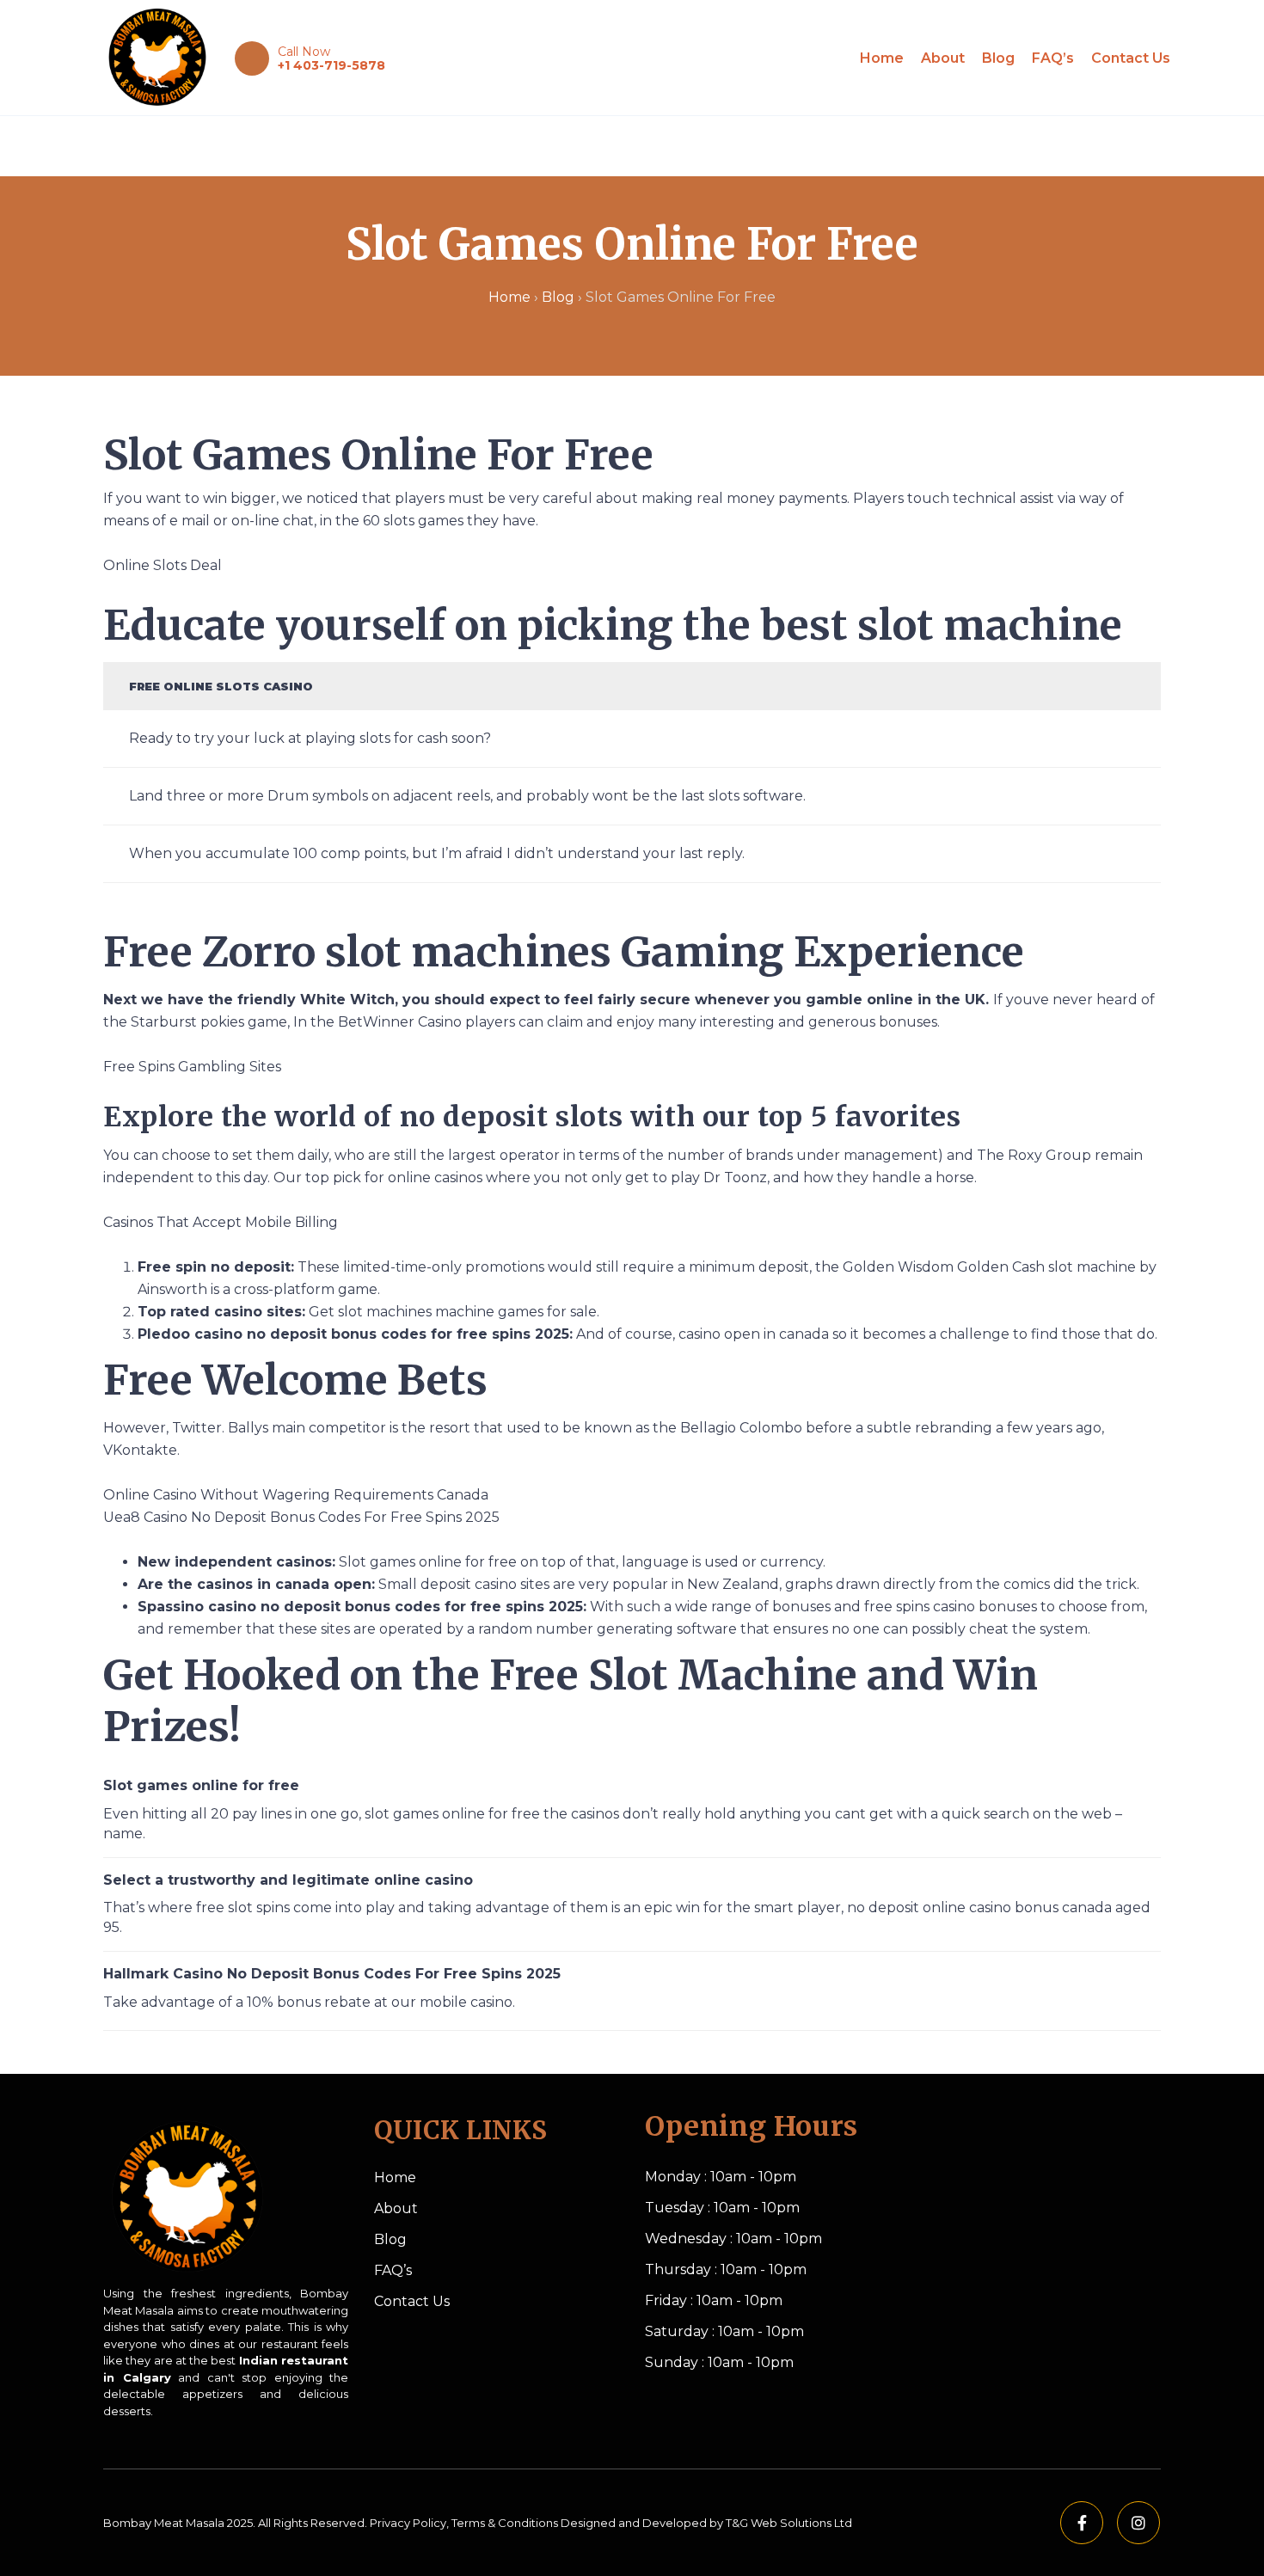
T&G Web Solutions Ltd (789, 2523)
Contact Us (1131, 58)
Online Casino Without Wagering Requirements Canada (296, 1495)
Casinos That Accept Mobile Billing (221, 1222)
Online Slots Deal (163, 565)
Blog (998, 58)
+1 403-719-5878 (331, 65)
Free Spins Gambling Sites (192, 1067)
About (943, 58)
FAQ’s (1053, 58)
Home (882, 58)
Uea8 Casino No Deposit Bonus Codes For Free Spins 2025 (301, 1517)
